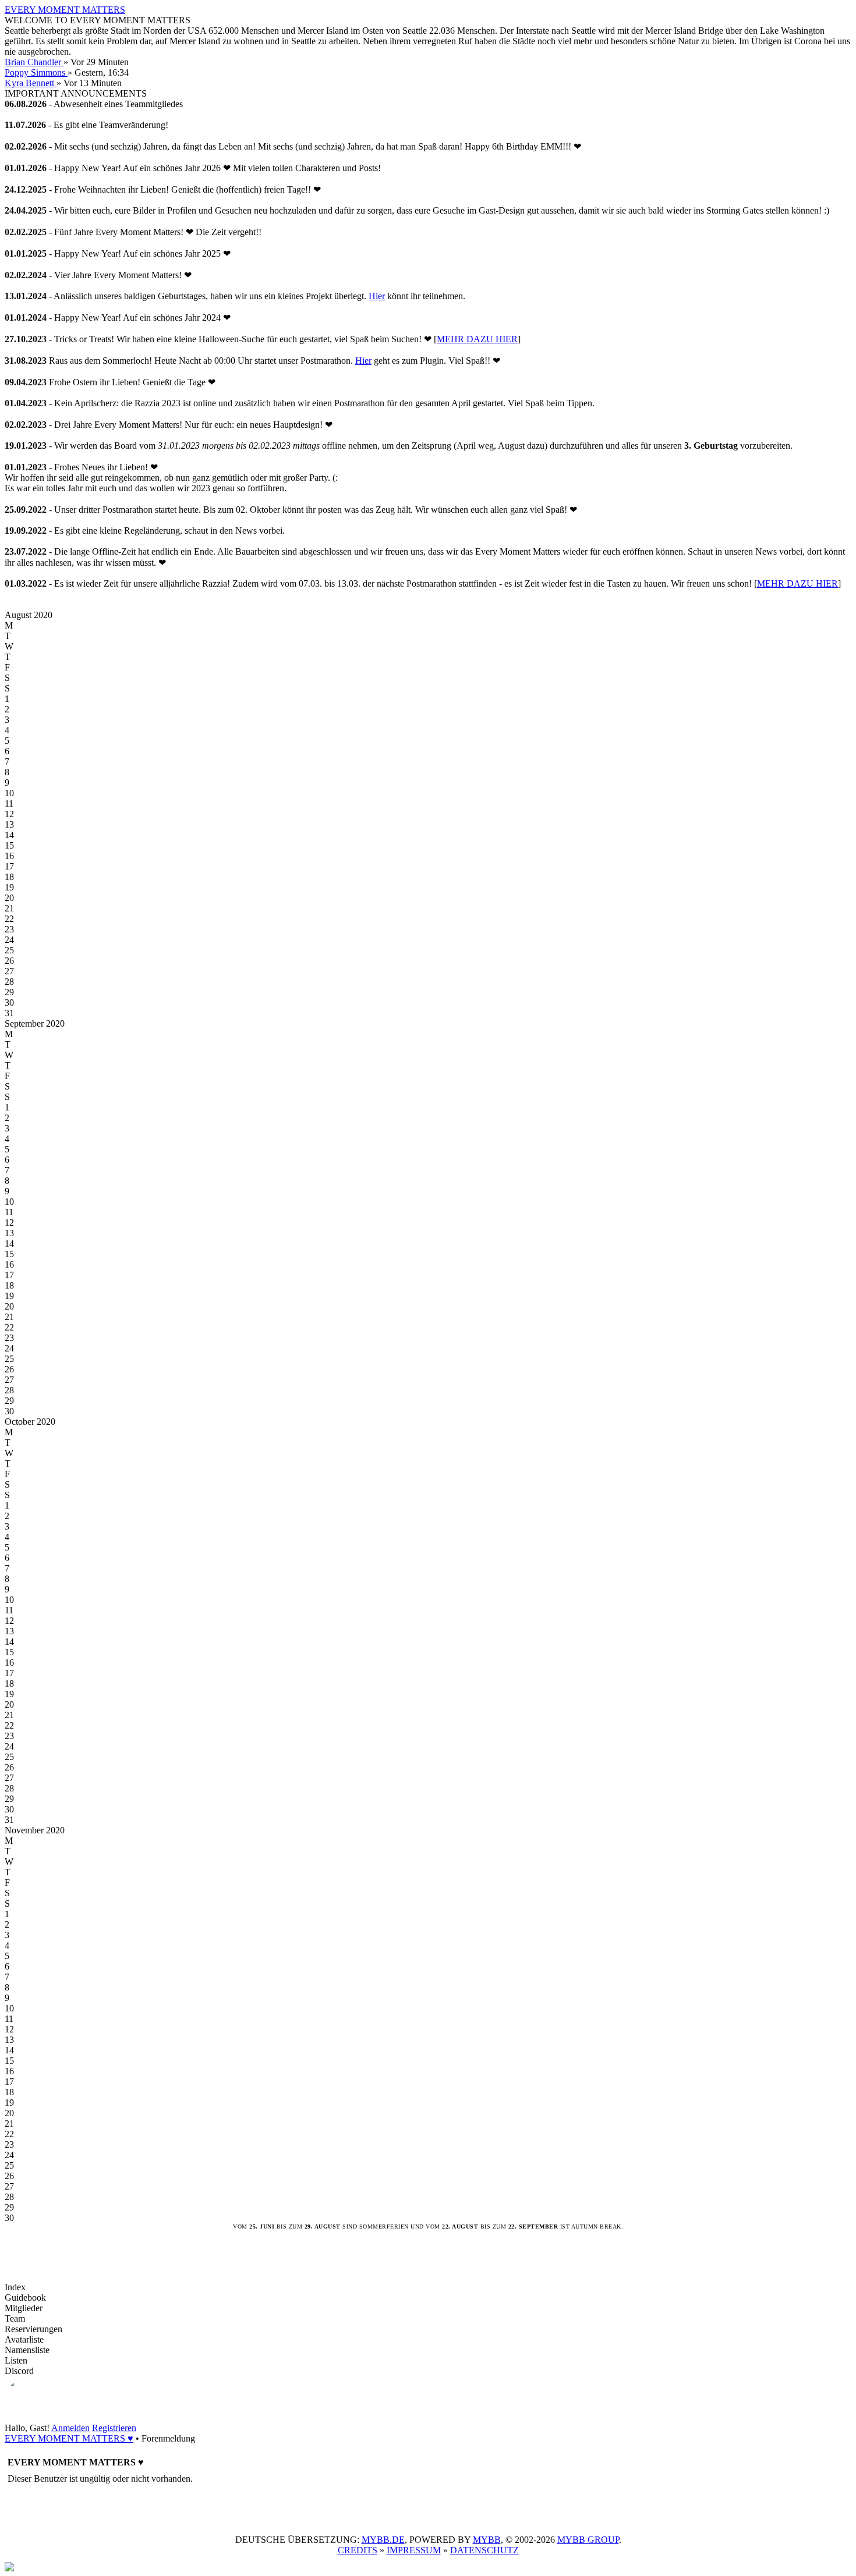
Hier (377, 296)
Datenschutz (484, 2550)
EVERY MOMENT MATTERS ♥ (69, 2438)
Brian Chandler (34, 62)
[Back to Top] (9, 2568)
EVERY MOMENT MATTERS (65, 10)
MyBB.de (383, 2540)
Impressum (414, 2550)
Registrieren (114, 2428)
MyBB (487, 2540)
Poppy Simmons (36, 72)
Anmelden (70, 2428)
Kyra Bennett (31, 83)
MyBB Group (588, 2540)
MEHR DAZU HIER (477, 339)
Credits (358, 2550)
